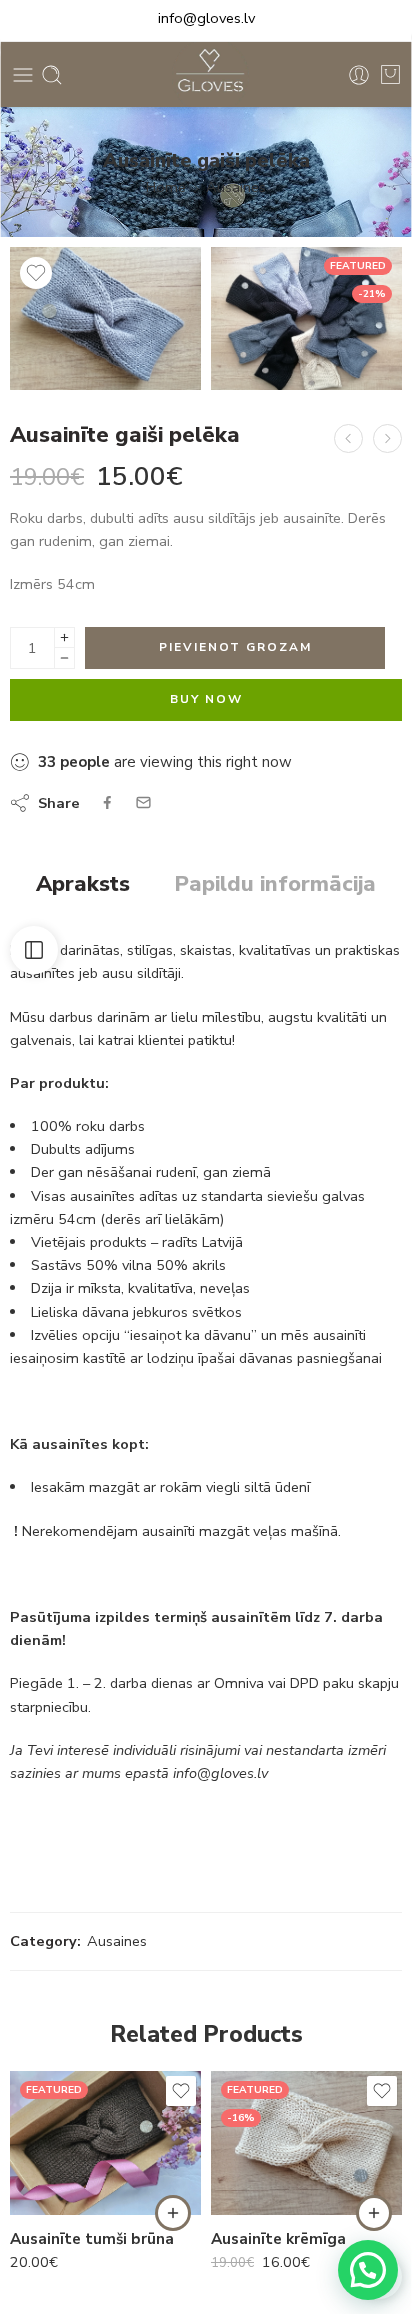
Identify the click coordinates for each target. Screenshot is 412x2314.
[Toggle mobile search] (52, 75)
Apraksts (83, 885)
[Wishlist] (36, 273)
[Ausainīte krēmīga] (387, 438)
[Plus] (64, 637)
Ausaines (236, 187)
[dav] (105, 318)
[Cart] (390, 75)
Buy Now (206, 699)
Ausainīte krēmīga (278, 2239)
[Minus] (64, 658)
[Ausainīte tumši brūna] (105, 2142)
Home (166, 187)
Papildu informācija (275, 885)
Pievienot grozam (235, 647)
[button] (173, 2213)
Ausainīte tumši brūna (92, 2239)
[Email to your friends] (143, 802)
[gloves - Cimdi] (206, 74)
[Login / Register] (359, 75)
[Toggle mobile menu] (23, 75)
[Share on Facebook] (107, 802)
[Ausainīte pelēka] (348, 438)
